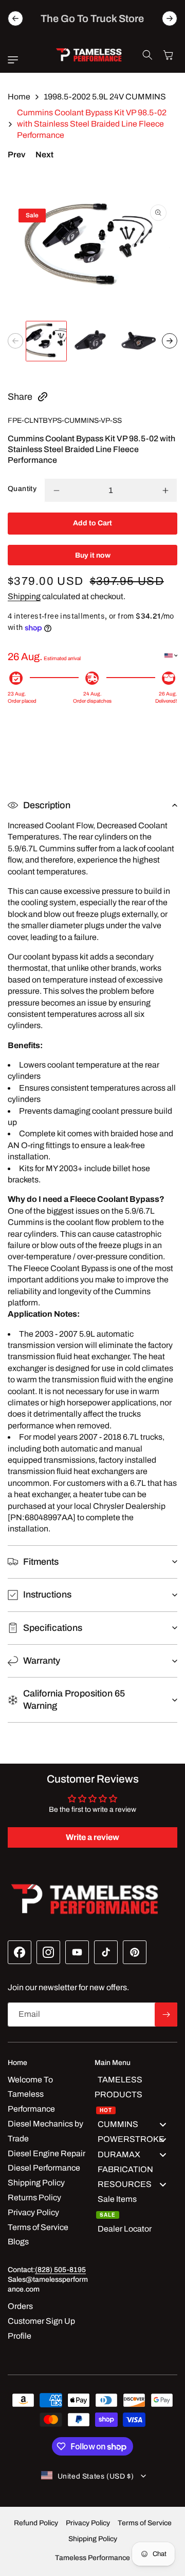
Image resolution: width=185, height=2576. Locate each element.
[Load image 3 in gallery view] (139, 341)
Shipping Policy (93, 2539)
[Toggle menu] (163, 2125)
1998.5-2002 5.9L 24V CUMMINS (105, 97)
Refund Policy (36, 2523)
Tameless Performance (92, 2558)
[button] (15, 60)
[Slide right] (170, 341)
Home (19, 97)
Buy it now (93, 555)
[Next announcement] (170, 18)
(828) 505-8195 (60, 2270)
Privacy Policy (88, 2523)
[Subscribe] (166, 2015)
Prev (16, 155)
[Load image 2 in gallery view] (92, 341)
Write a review (92, 1837)
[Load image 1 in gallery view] (46, 341)
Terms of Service (145, 2523)
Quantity (22, 489)
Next (44, 155)
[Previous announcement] (15, 18)
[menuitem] (136, 2095)
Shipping (24, 596)
